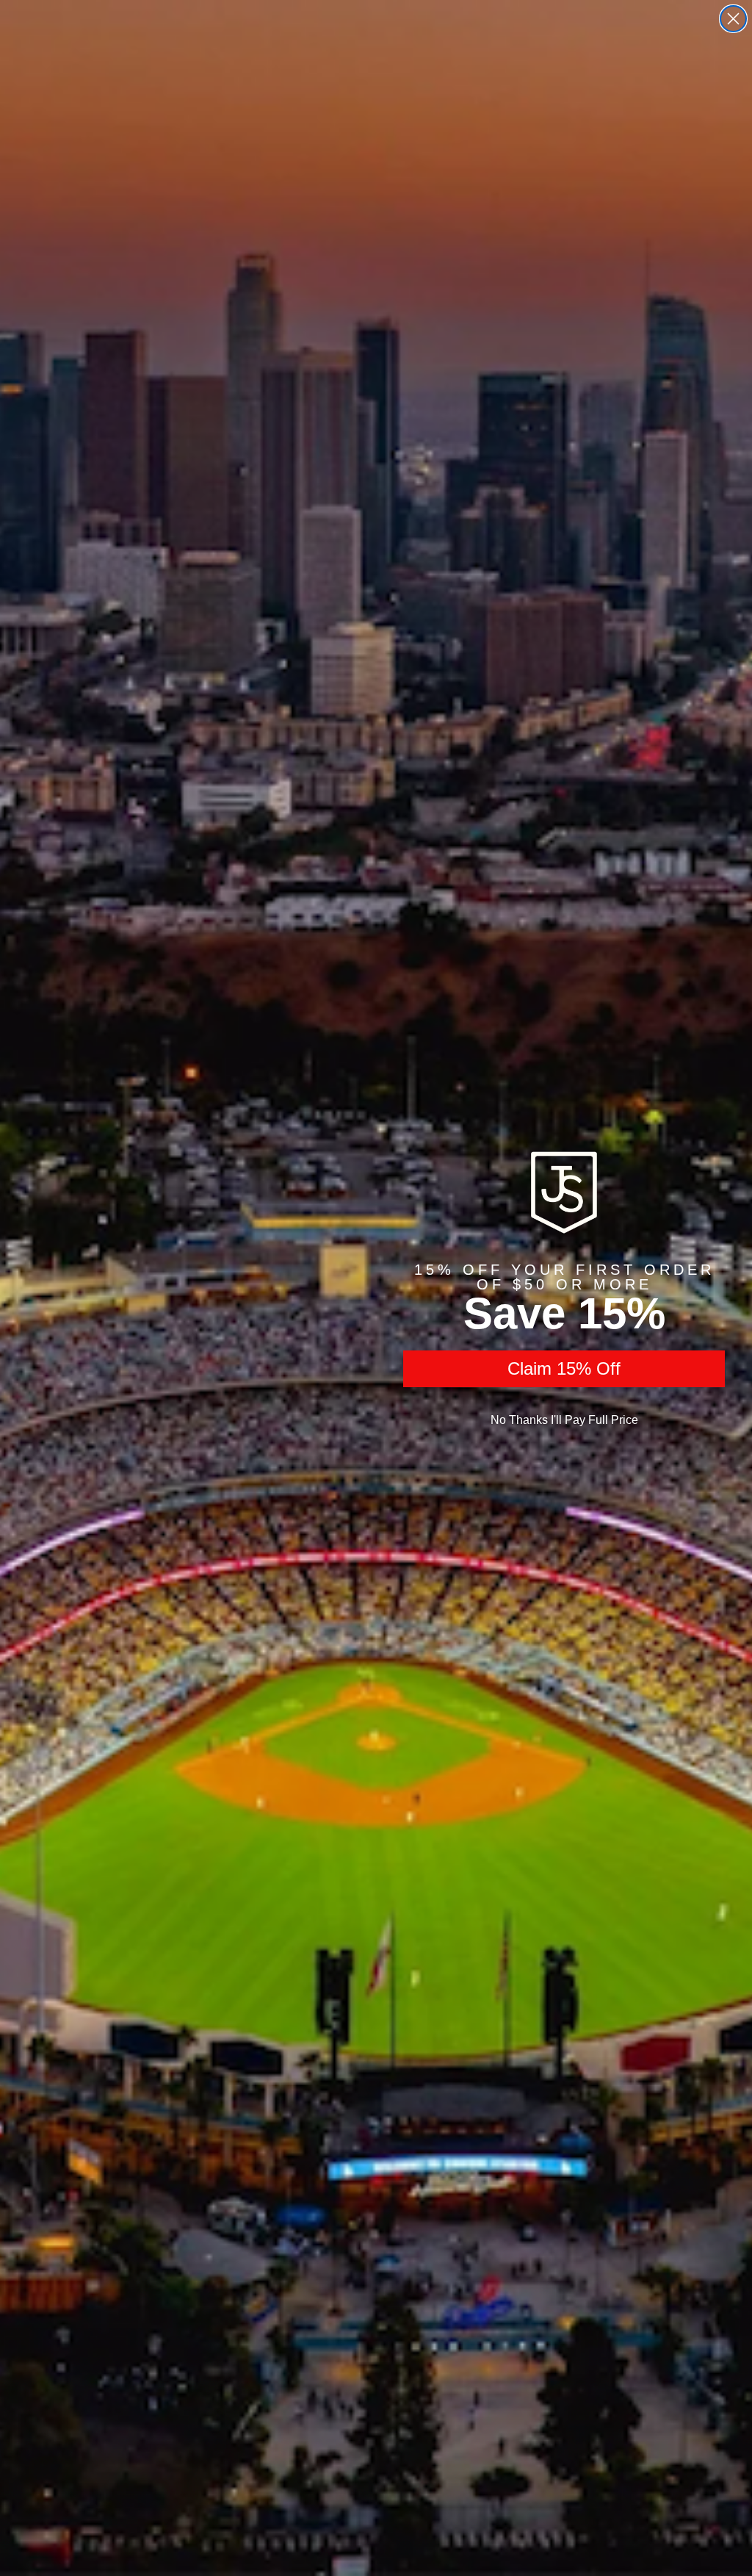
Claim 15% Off (564, 1368)
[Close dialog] (733, 19)
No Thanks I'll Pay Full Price (564, 1420)
